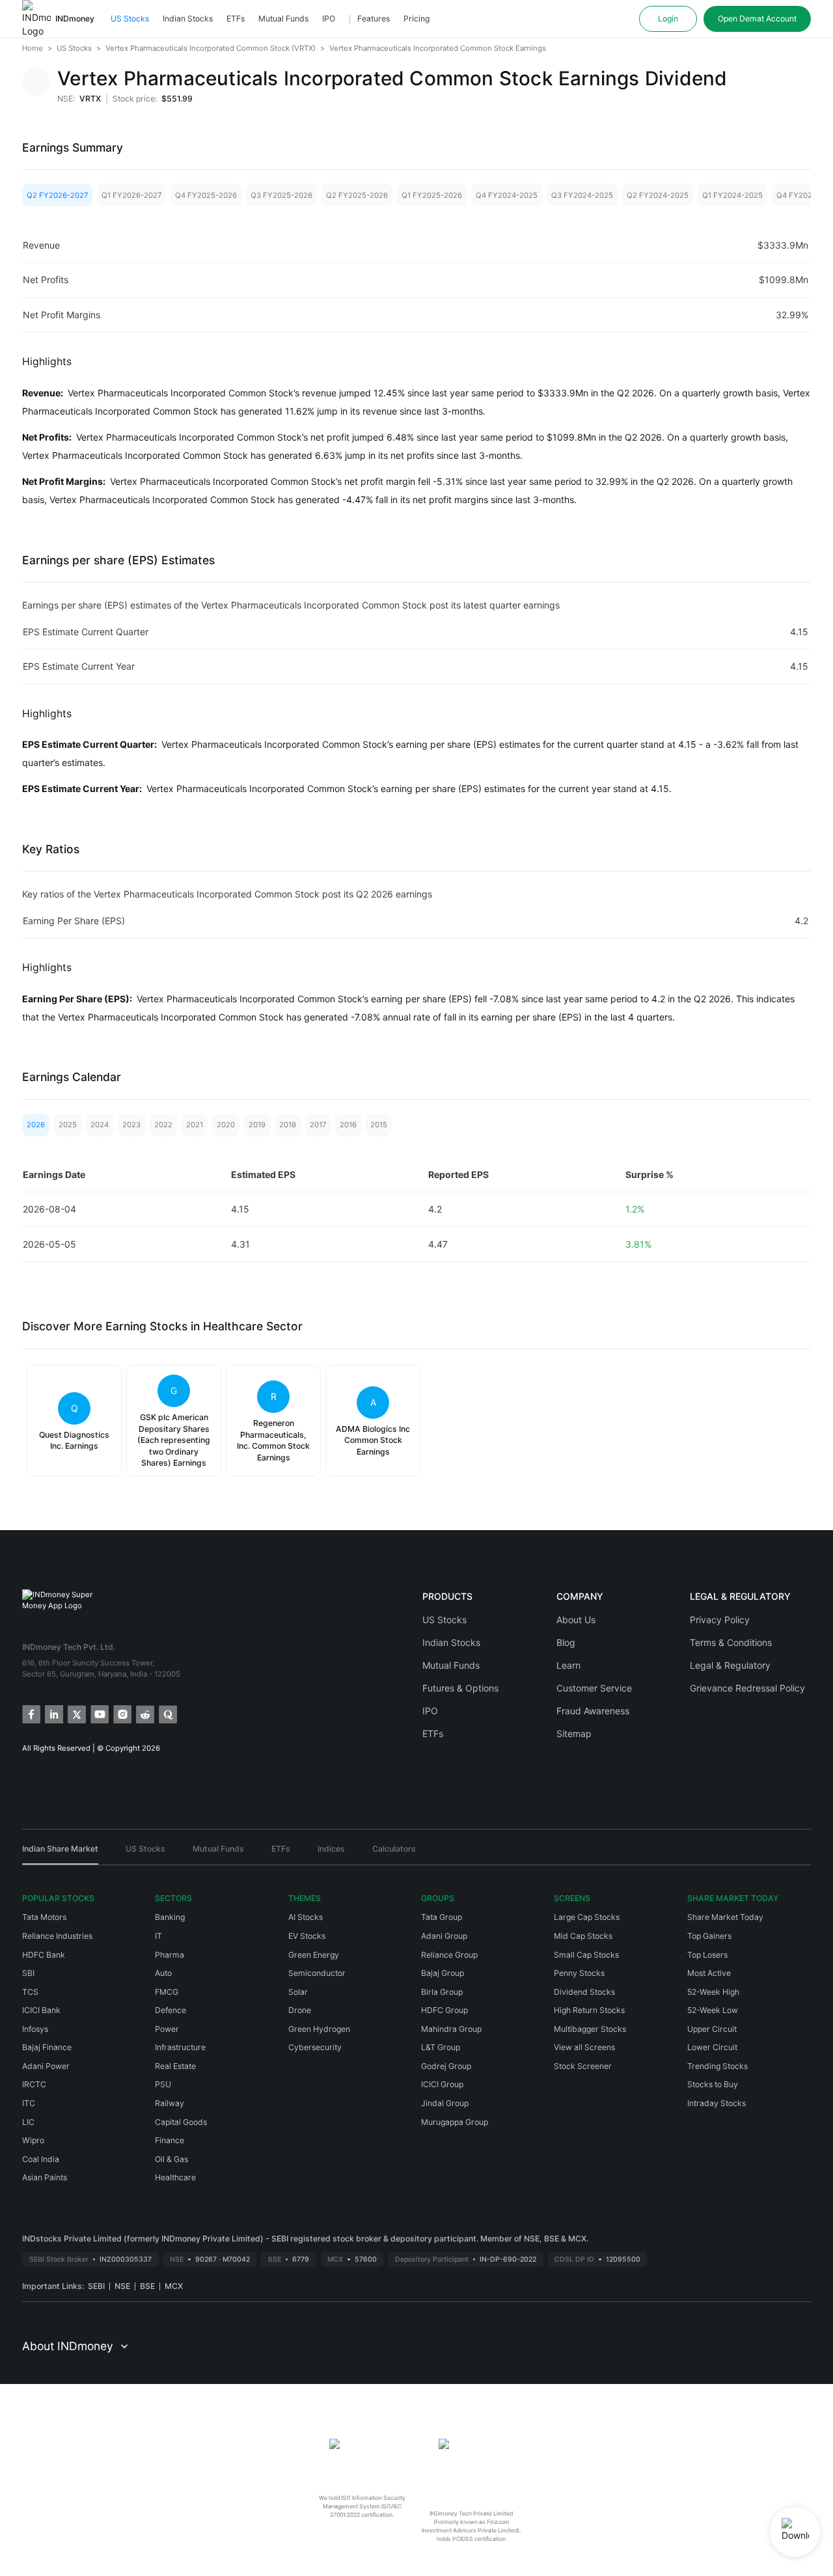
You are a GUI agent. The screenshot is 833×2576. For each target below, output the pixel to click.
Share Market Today (725, 1917)
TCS (30, 1992)
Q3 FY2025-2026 (281, 195)
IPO (329, 19)
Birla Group (442, 1992)
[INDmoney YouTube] (99, 1713)
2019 (257, 1125)
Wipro (33, 2140)
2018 (288, 1125)
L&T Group (441, 2047)
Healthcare (175, 2177)
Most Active (709, 1973)
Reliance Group (449, 1955)
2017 (318, 1125)
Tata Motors (44, 1917)
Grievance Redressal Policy (747, 1688)
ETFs (236, 19)
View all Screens (584, 2047)
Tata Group (442, 1917)
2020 (226, 1125)
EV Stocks (307, 1936)
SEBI (96, 2286)
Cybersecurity (315, 2047)
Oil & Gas (171, 2159)
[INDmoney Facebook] (30, 1713)
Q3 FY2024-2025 (582, 195)
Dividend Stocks (584, 1992)
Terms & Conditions (731, 1642)
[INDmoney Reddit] (144, 1713)
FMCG (167, 1992)
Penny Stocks (579, 1973)
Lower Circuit (712, 2047)
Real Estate (175, 2066)
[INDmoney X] (76, 1713)
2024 (100, 1125)
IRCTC (34, 2084)
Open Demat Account (757, 19)
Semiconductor (317, 1973)
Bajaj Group (443, 1973)
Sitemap (574, 1733)
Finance (170, 2140)
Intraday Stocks (717, 2103)
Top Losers (707, 1955)
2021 (195, 1125)
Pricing (416, 19)
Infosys (35, 2029)
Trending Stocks (717, 2066)
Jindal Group (445, 2103)
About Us (576, 1620)
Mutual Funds (283, 19)
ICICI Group (442, 2084)
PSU (163, 2084)
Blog (566, 1642)
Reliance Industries (57, 1936)
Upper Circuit (712, 2029)
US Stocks (130, 19)
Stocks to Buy (713, 2084)
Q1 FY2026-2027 (131, 195)
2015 (379, 1125)
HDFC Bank (44, 1955)
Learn (568, 1665)
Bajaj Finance (47, 2047)
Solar (298, 1992)
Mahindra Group (451, 2029)
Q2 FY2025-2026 (357, 195)
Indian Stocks (188, 19)
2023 (131, 1125)
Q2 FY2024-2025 (658, 195)
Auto (163, 1973)
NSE (122, 2286)
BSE (147, 2286)
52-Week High (713, 1992)
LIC (28, 2122)
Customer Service (594, 1688)
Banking (170, 1917)
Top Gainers (709, 1936)
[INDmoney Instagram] (121, 1713)
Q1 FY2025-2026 (432, 195)
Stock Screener (583, 2066)
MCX (174, 2286)
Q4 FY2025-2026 (206, 195)
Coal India (41, 2159)
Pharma (170, 1955)
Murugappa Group (455, 2122)
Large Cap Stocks (587, 1917)
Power (167, 2029)
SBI (28, 1973)
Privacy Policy (720, 1620)
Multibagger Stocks (590, 2029)
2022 (163, 1125)
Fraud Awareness (593, 1711)
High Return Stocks (589, 2010)
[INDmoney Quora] (167, 1713)
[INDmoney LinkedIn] (53, 1713)
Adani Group (444, 1936)
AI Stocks (306, 1917)
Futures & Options (460, 1688)
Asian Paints (45, 2177)
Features (374, 19)
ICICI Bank (41, 2010)
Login (668, 19)
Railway (170, 2103)
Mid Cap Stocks (583, 1936)
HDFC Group (444, 2010)
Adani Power (46, 2066)
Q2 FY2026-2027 (57, 195)
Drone (300, 2010)
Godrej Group (446, 2066)
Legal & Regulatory (730, 1665)
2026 (36, 1125)
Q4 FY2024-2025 (507, 195)
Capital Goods (181, 2122)
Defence (171, 2010)
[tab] (60, 1854)
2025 (68, 1125)
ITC (29, 2103)
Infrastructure (180, 2047)
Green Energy (314, 1955)
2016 (348, 1125)
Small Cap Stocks (586, 1955)
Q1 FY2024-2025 (732, 195)
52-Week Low (713, 2010)
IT (158, 1936)
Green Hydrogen (319, 2029)
